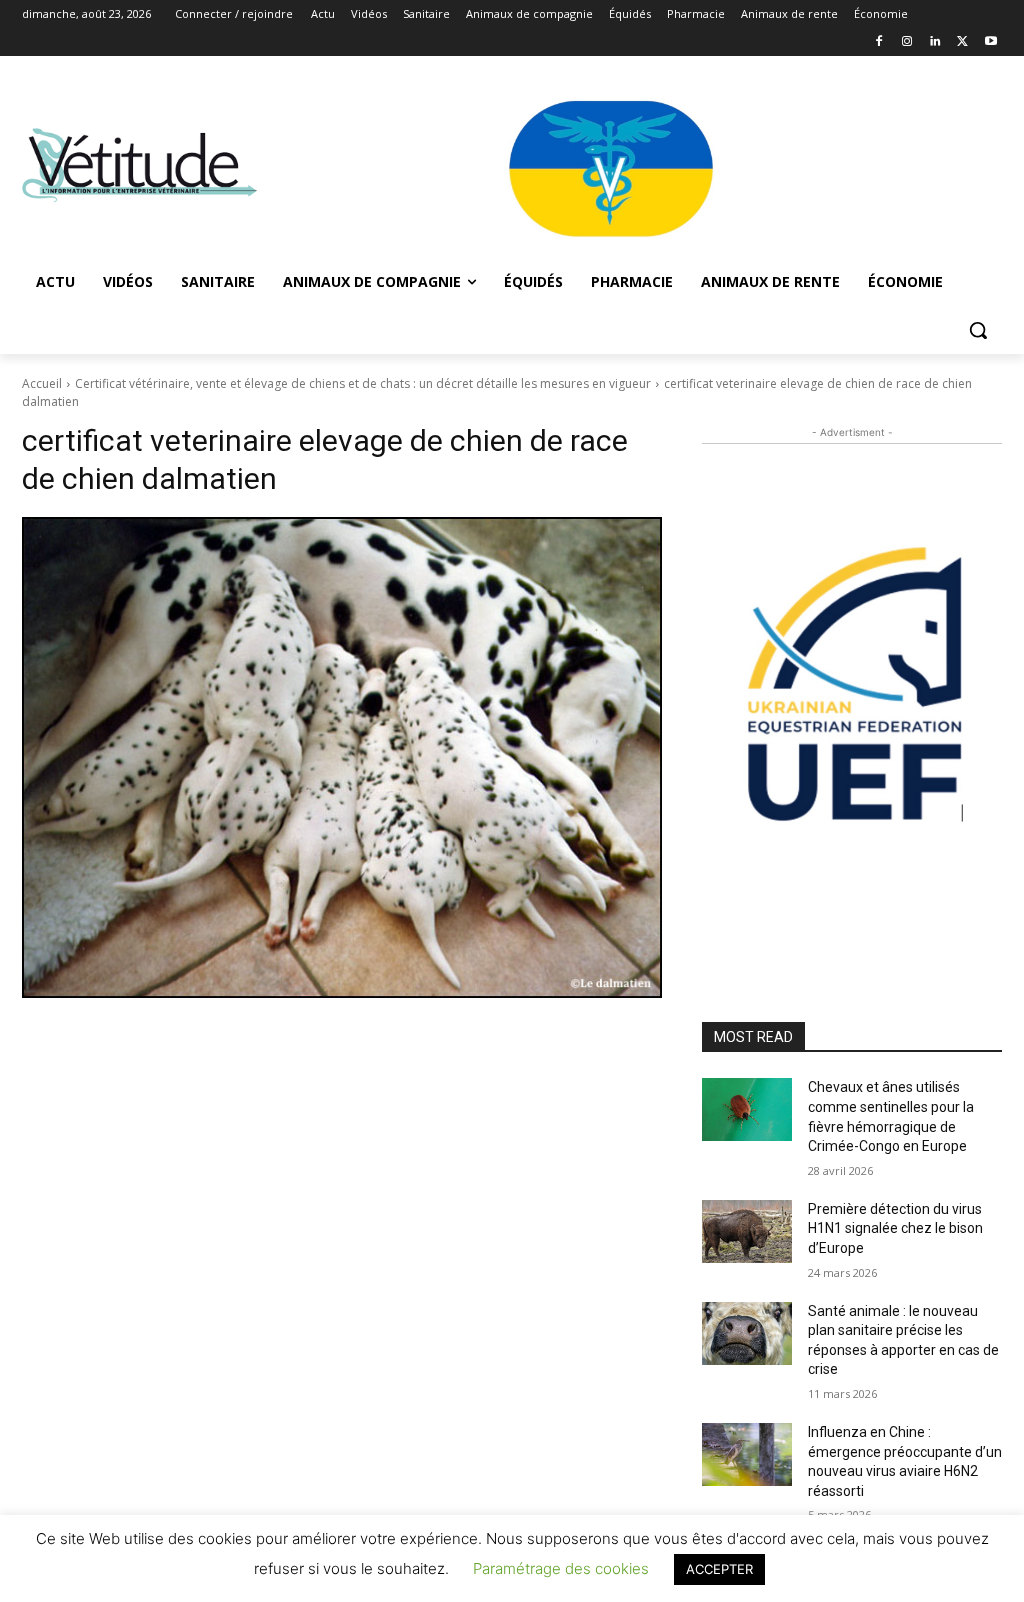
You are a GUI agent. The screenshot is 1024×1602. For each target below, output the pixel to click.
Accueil (42, 383)
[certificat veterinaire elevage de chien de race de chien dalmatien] (342, 757)
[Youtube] (990, 42)
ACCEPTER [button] (719, 1569)
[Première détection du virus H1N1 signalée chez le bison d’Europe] (747, 1231)
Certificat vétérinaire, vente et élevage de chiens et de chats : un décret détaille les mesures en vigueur (363, 383)
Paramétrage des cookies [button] (561, 1568)
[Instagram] (907, 42)
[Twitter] (962, 42)
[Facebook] (879, 42)
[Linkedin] (935, 42)
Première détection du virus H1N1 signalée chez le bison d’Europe (895, 1228)
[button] (978, 330)
